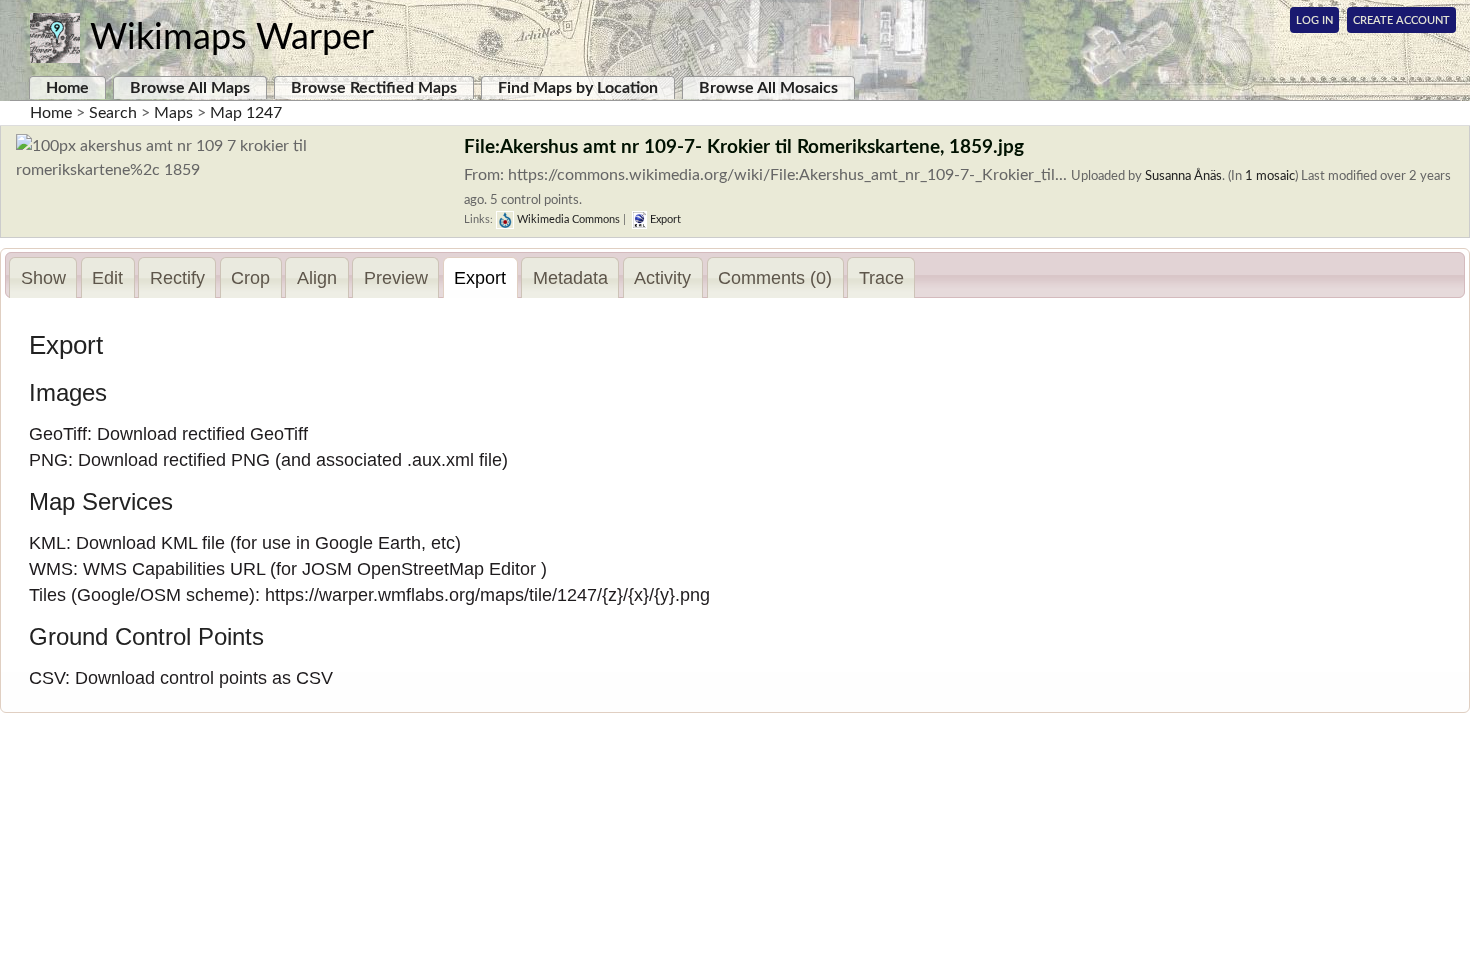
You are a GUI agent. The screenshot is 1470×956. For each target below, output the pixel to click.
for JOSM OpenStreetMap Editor (406, 569)
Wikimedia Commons (567, 219)
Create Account (1401, 20)
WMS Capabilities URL (174, 569)
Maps (173, 113)
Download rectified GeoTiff (202, 434)
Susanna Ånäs (1183, 176)
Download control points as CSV (204, 678)
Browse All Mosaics (768, 88)
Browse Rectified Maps (374, 88)
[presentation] (43, 278)
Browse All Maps (190, 88)
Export (664, 219)
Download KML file (150, 543)
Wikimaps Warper (232, 38)
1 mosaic (1270, 176)
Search (113, 113)
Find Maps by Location (578, 88)
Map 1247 (246, 113)
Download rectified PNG (174, 460)
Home (67, 88)
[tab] (43, 277)
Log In (1314, 20)
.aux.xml (440, 460)
